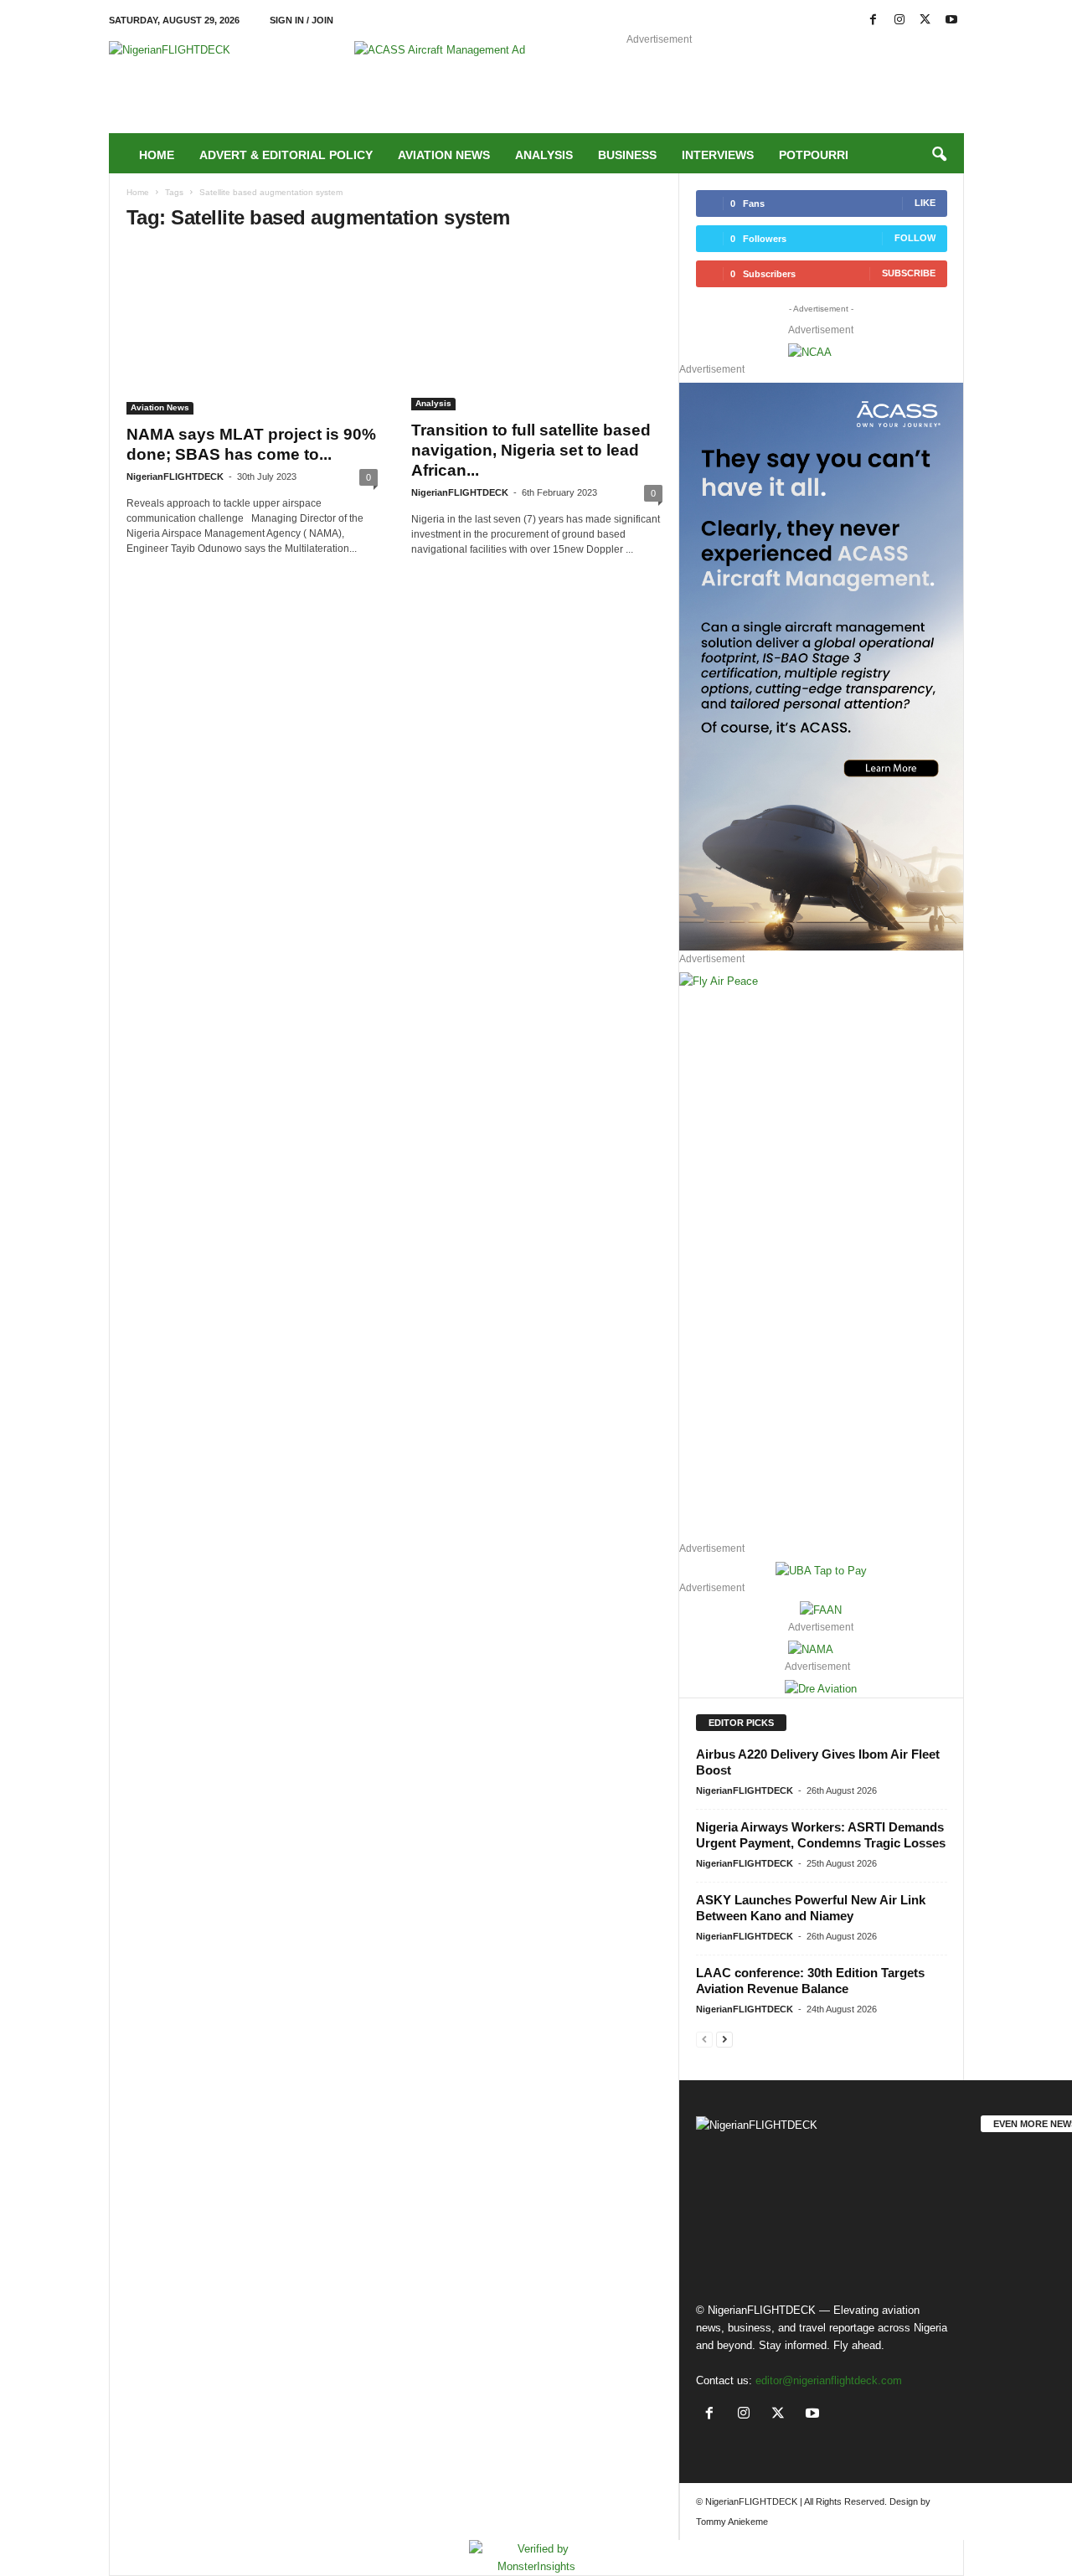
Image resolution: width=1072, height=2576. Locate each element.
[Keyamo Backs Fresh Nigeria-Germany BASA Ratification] (1023, 2264)
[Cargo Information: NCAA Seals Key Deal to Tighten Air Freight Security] (1023, 2344)
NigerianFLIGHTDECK (175, 477)
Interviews (718, 155)
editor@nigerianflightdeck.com (829, 2380)
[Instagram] (899, 21)
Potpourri (814, 155)
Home (157, 155)
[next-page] (724, 2039)
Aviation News (444, 155)
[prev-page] (704, 2039)
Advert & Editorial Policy (286, 155)
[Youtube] (951, 21)
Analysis (544, 155)
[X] (925, 21)
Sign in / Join (301, 20)
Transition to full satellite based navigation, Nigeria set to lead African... (531, 450)
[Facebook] (874, 21)
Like (925, 203)
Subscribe (909, 273)
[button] (939, 155)
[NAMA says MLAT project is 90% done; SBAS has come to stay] (252, 331)
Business (627, 155)
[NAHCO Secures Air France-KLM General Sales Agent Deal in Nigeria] (1023, 2182)
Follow (915, 238)
